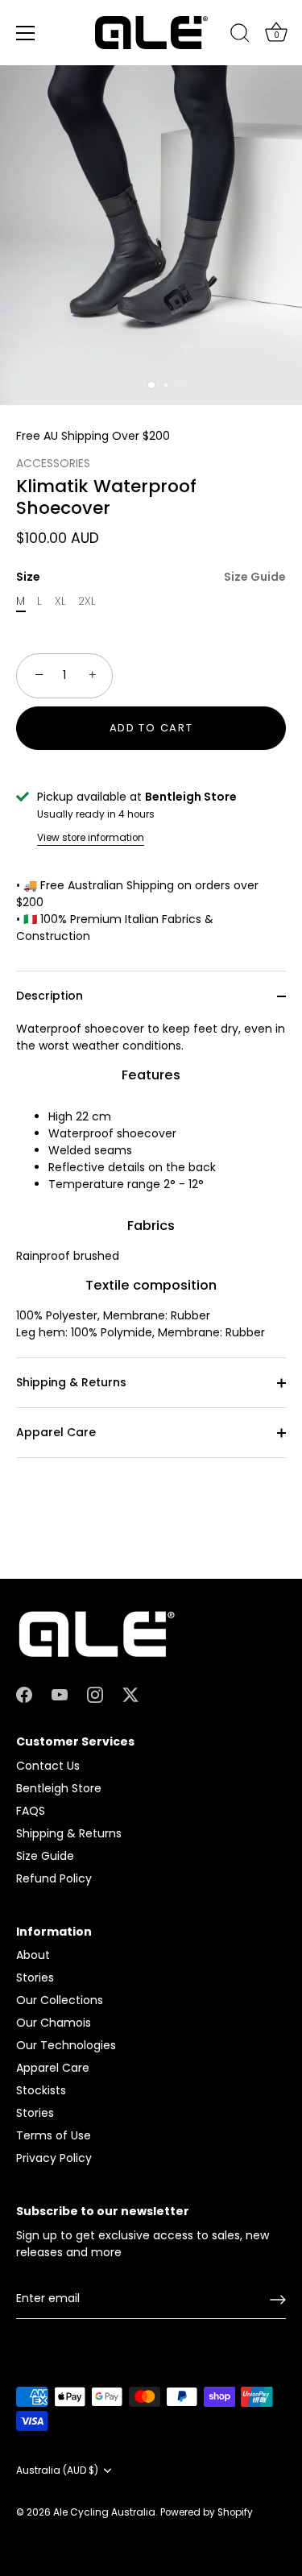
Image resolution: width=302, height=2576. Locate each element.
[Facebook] (24, 1694)
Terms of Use (54, 2135)
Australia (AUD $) (57, 2471)
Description (50, 996)
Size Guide (255, 577)
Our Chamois (54, 2023)
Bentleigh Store (59, 1788)
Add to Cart (151, 728)
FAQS (31, 1811)
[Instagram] (95, 1694)
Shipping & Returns (71, 1382)
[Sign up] (278, 2300)
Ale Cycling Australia (104, 2512)
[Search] (240, 35)
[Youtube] (60, 1694)
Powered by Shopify (207, 2512)
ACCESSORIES (53, 463)
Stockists (41, 2090)
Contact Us (48, 1766)
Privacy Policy (54, 2158)
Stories (35, 1978)
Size (151, 577)
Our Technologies (66, 2045)
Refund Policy (54, 1878)
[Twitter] (130, 1694)
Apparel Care (56, 1432)
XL (60, 601)
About (33, 1955)
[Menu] (26, 33)
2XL (87, 601)
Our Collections (60, 2000)
